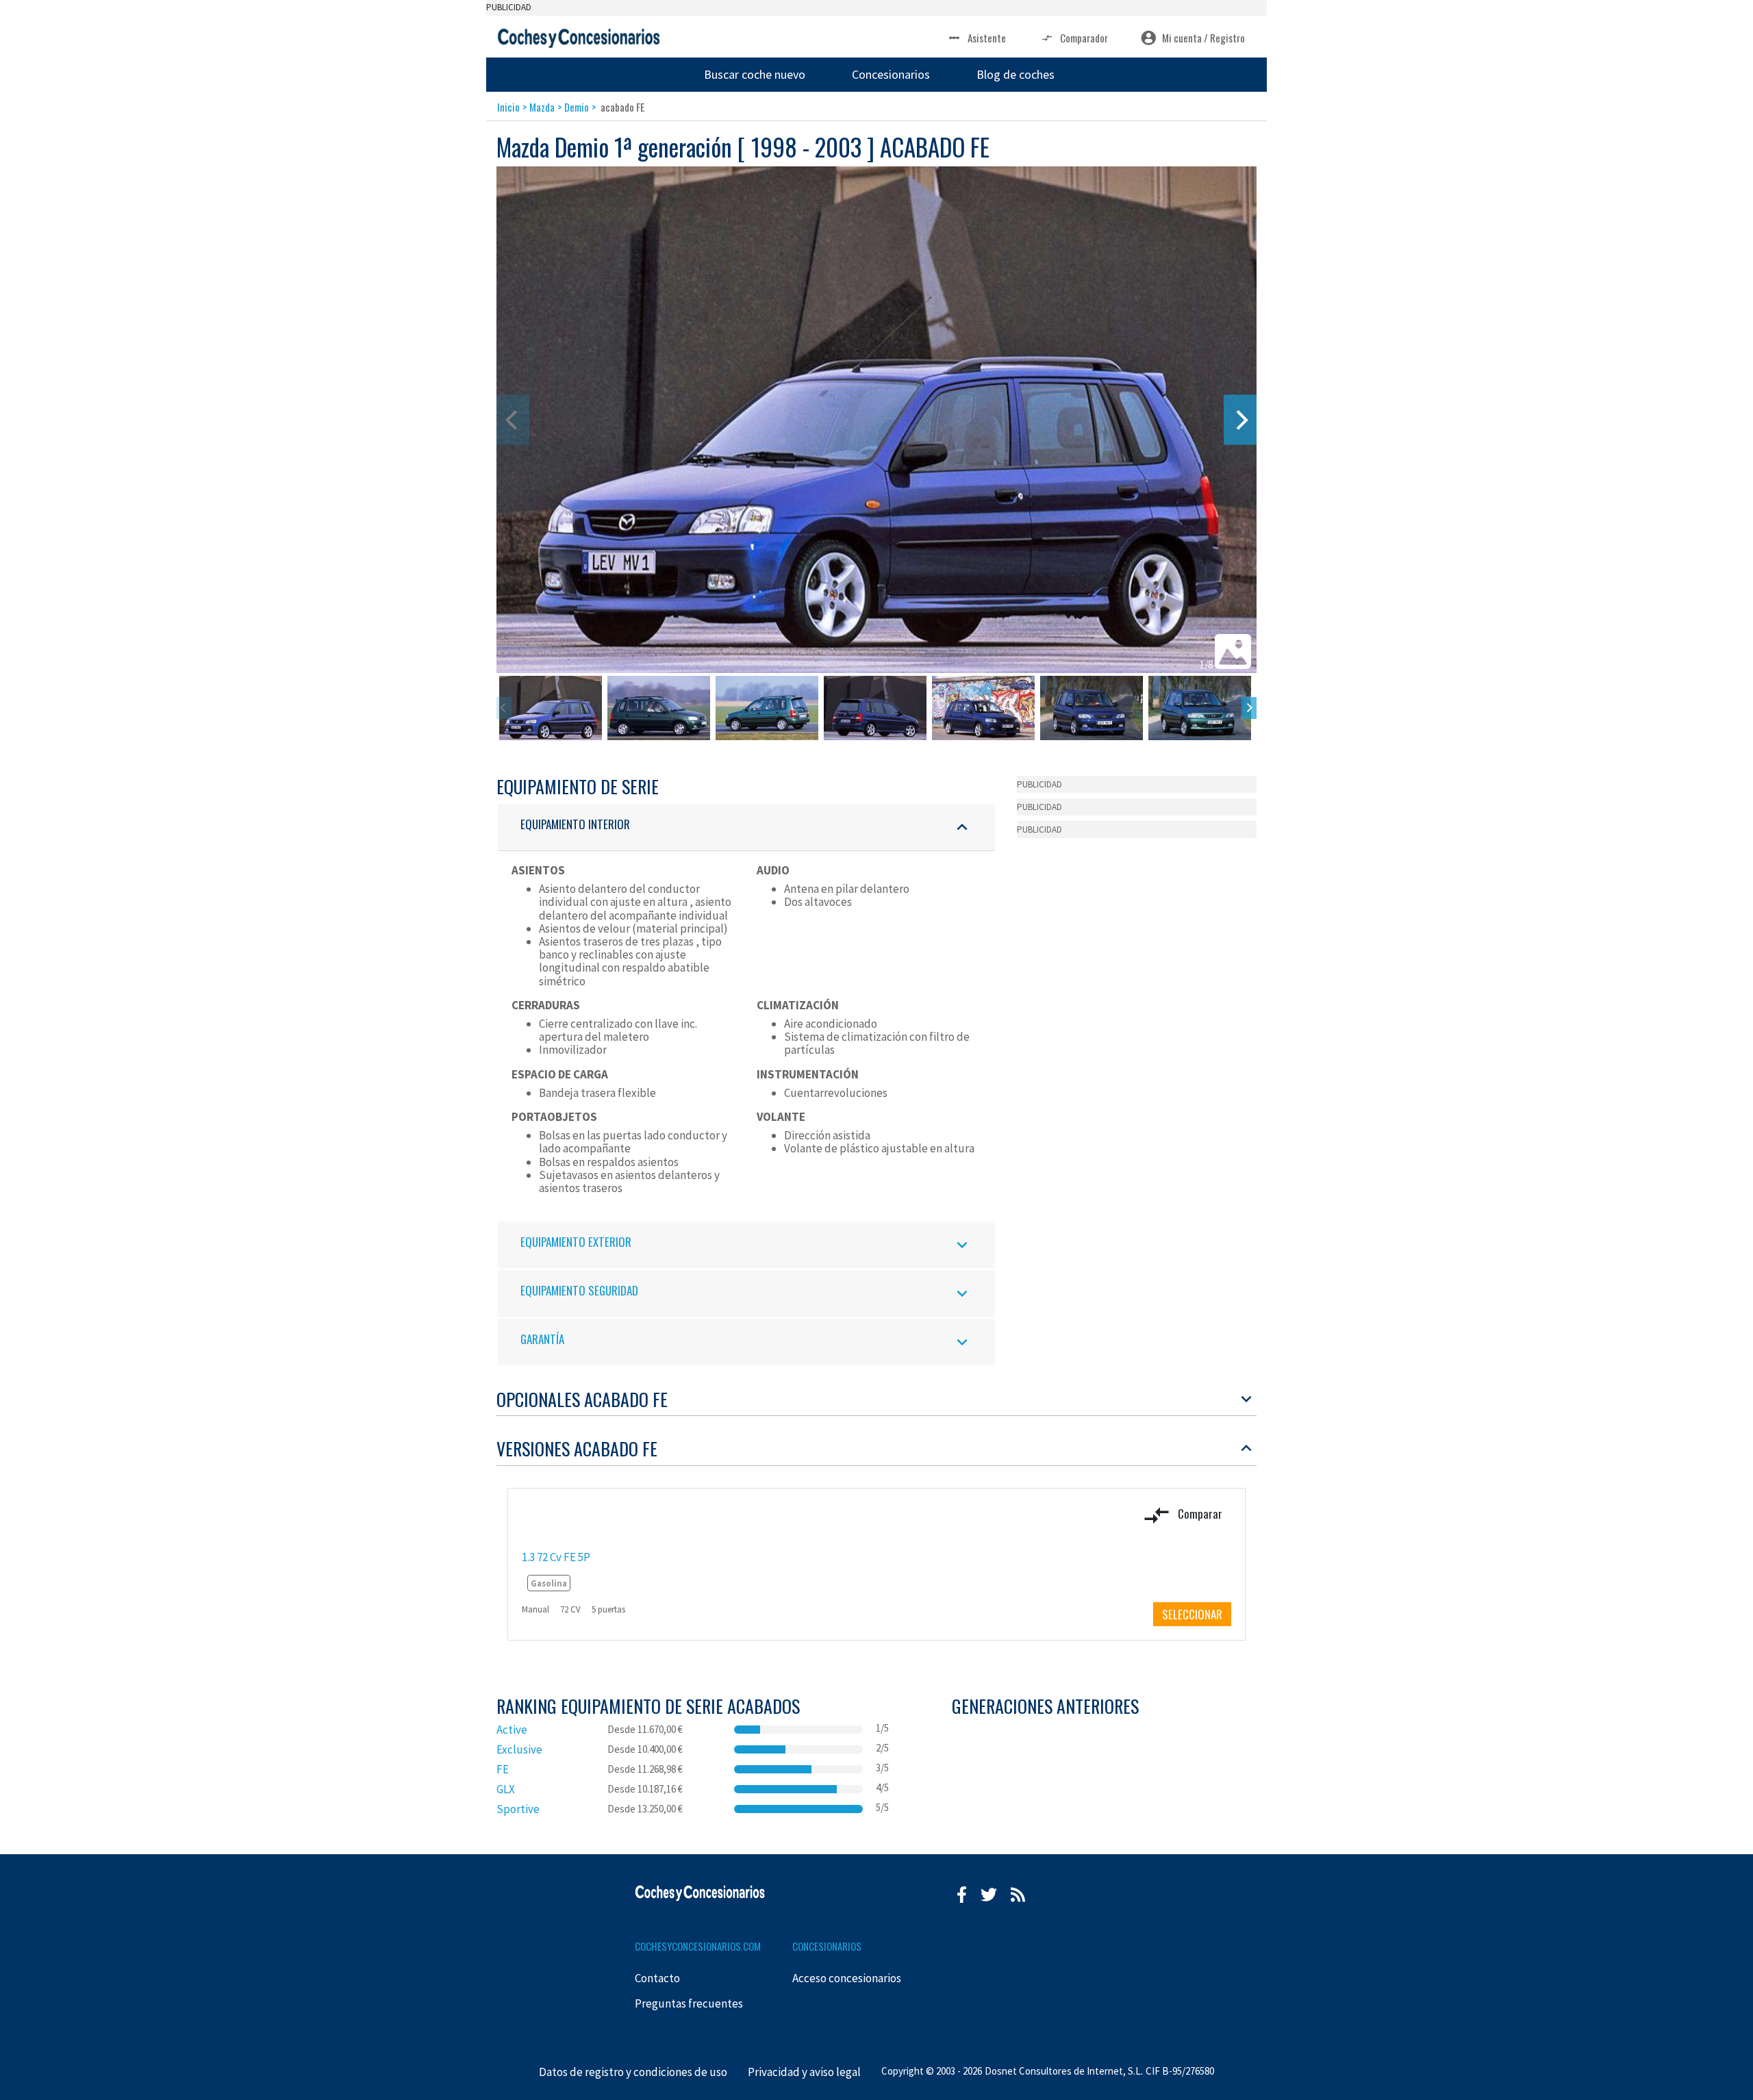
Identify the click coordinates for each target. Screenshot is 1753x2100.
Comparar (1199, 1513)
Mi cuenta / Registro (1203, 38)
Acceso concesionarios (847, 1978)
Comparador (1084, 38)
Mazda (542, 107)
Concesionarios (891, 74)
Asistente (987, 38)
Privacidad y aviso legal (804, 2072)
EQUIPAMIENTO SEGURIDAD (579, 1290)
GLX (506, 1789)
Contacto (657, 1978)
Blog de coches (1016, 74)
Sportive (518, 1809)
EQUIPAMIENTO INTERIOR (575, 824)
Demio (577, 107)
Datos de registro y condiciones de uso (633, 2072)
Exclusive (519, 1749)
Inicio (508, 107)
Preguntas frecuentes (689, 2003)
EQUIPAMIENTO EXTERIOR (576, 1242)
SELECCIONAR (1192, 1614)
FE (503, 1769)
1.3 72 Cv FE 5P (556, 1557)
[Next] (1240, 420)
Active (512, 1730)
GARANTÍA (542, 1339)
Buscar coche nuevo (755, 74)
